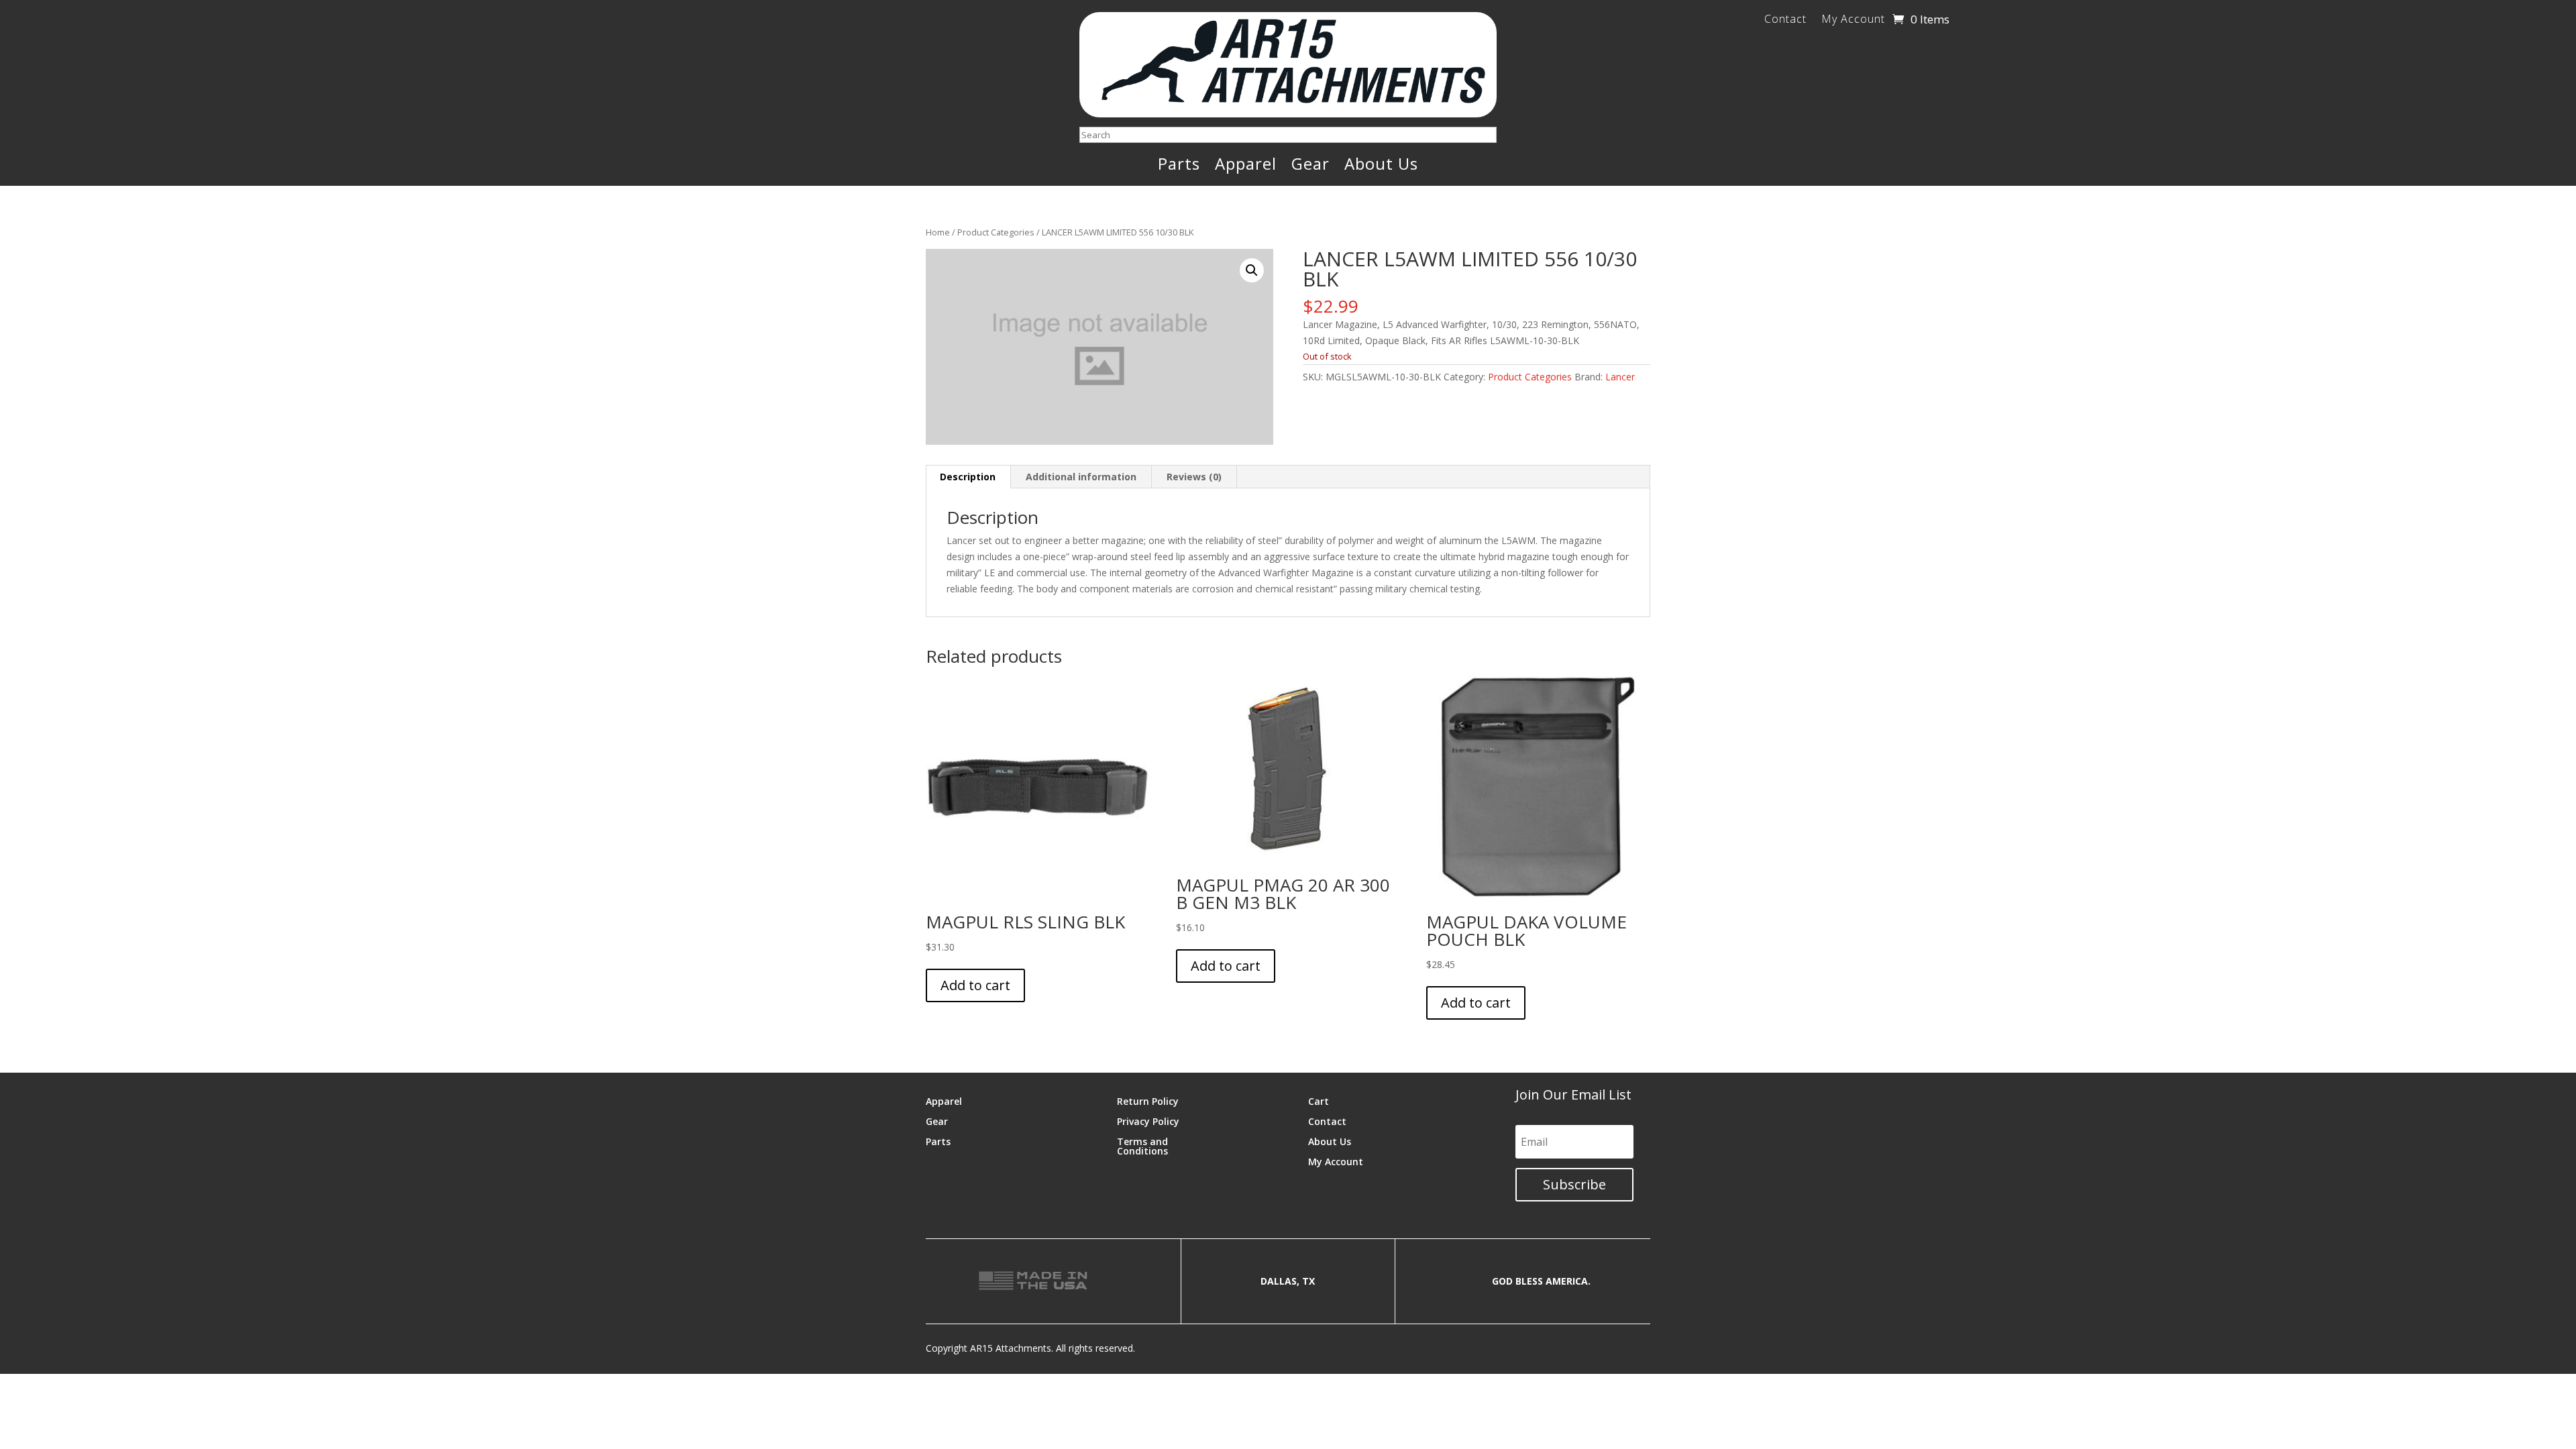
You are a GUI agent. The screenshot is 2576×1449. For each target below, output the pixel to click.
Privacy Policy (1148, 1121)
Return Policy (1148, 1101)
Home (938, 232)
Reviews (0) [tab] (1194, 477)
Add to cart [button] (975, 985)
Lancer (1620, 377)
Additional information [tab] (1081, 477)
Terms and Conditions (1142, 1145)
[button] (1252, 270)
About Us (1381, 166)
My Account (1853, 20)
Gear (1310, 166)
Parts (1179, 166)
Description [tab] (968, 477)
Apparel (1246, 166)
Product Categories (996, 232)
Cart (1319, 1101)
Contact (1785, 20)
